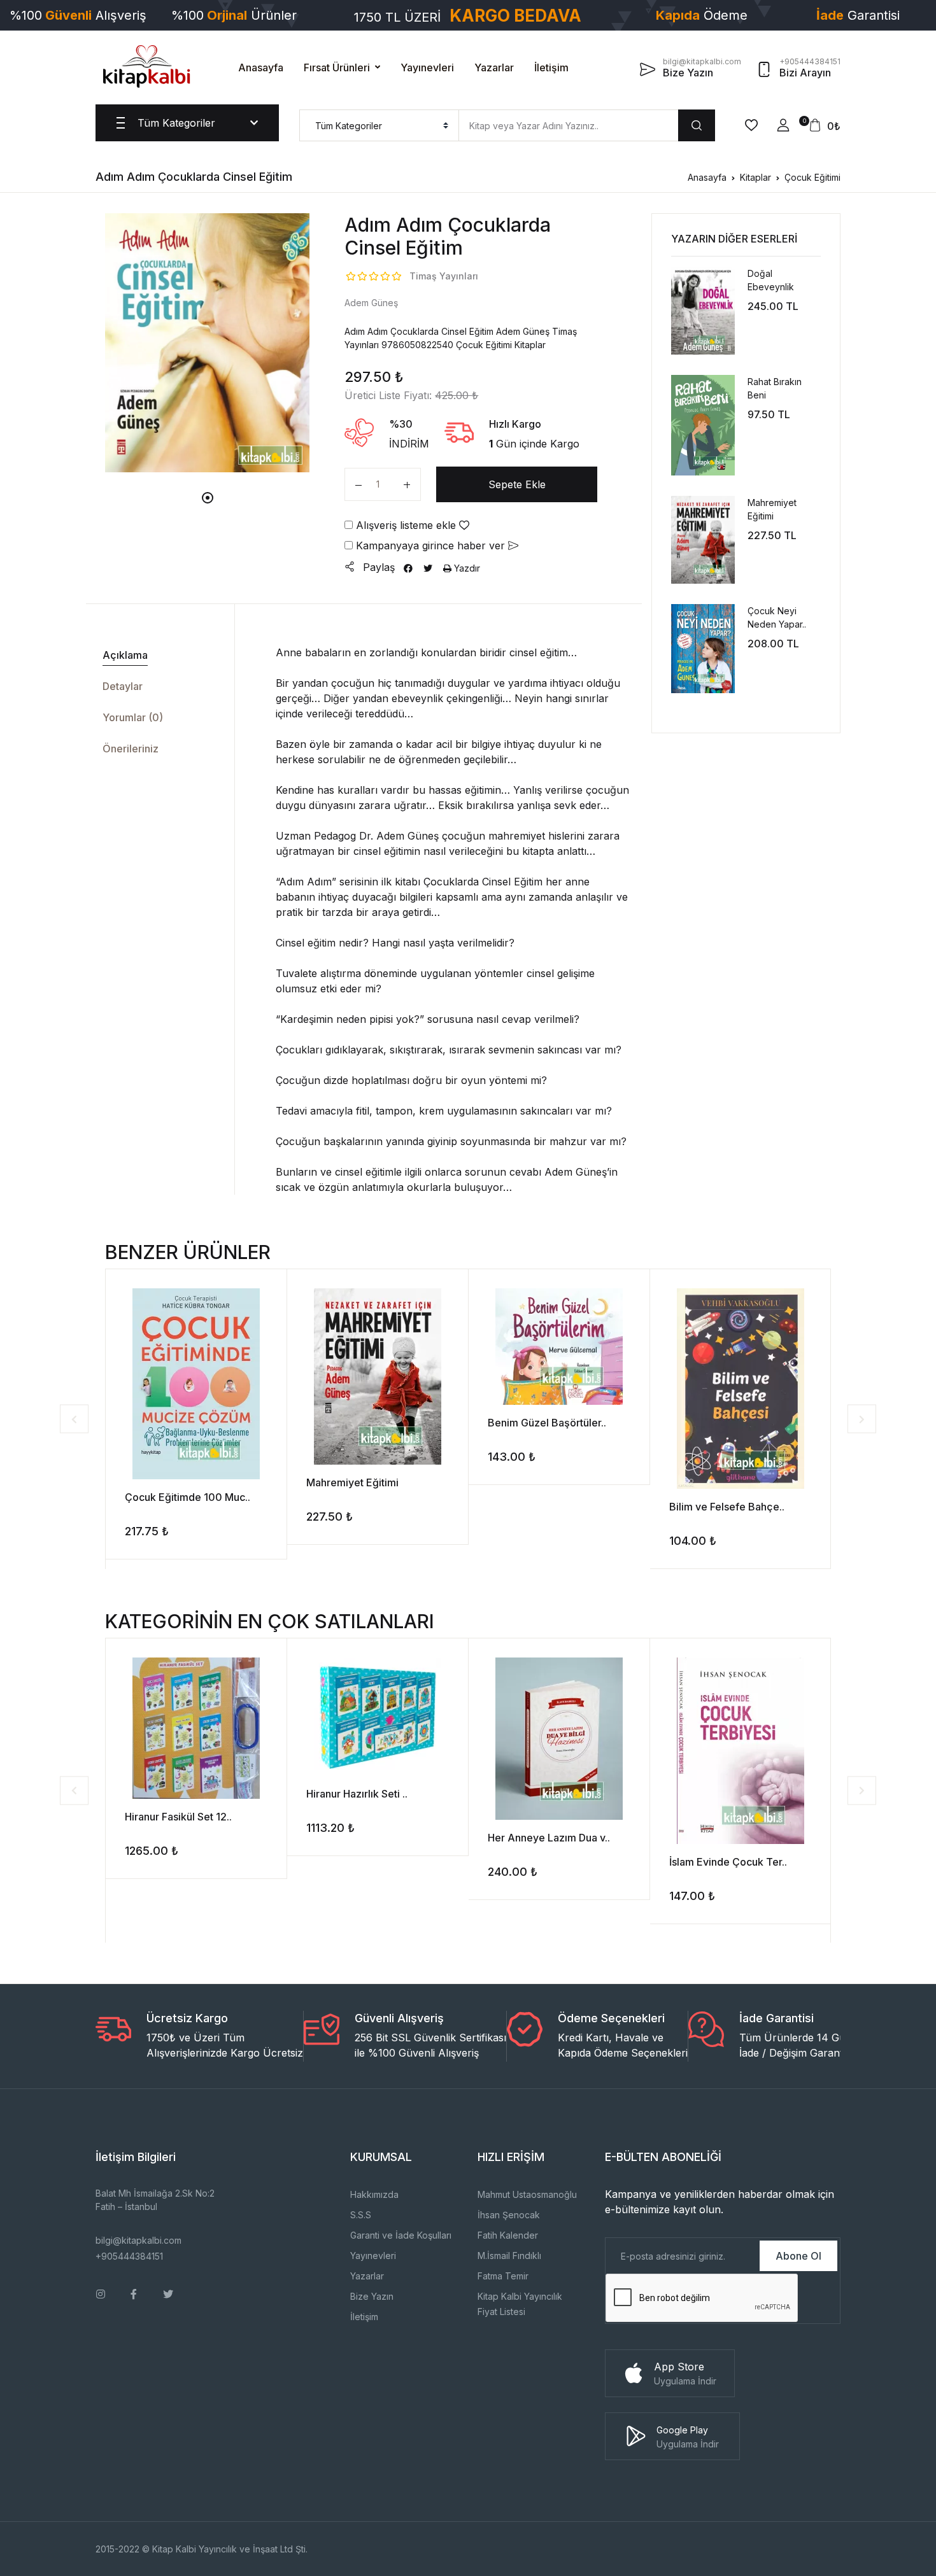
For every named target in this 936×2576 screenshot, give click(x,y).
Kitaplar (755, 177)
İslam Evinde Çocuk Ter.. (728, 1862)
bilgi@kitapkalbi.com (138, 2240)
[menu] (379, 125)
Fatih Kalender (508, 2235)
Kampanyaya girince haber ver (430, 545)
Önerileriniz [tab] (131, 749)
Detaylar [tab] (123, 686)
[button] (783, 125)
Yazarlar (494, 67)
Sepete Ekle (517, 484)
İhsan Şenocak (509, 2215)
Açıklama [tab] (125, 655)
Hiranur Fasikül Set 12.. (178, 1817)
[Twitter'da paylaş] (428, 568)
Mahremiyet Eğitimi (352, 1482)
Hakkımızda (374, 2194)
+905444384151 (129, 2256)
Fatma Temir (503, 2276)
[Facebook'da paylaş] (408, 568)
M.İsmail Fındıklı (509, 2256)
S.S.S (361, 2215)
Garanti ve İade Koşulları (401, 2235)
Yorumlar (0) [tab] (133, 717)
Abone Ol (798, 2256)
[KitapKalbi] (146, 66)
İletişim (551, 67)
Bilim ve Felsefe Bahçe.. (727, 1507)
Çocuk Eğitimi (812, 177)
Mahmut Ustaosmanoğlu (527, 2194)
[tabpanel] (208, 342)
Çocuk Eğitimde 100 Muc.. (188, 1497)
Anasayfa (261, 67)
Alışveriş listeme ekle (406, 525)
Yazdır (466, 568)
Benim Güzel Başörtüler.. (547, 1423)
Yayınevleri (427, 67)
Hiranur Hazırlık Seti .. (357, 1794)
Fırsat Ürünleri (337, 67)
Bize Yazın (372, 2296)
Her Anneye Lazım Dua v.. (549, 1838)
